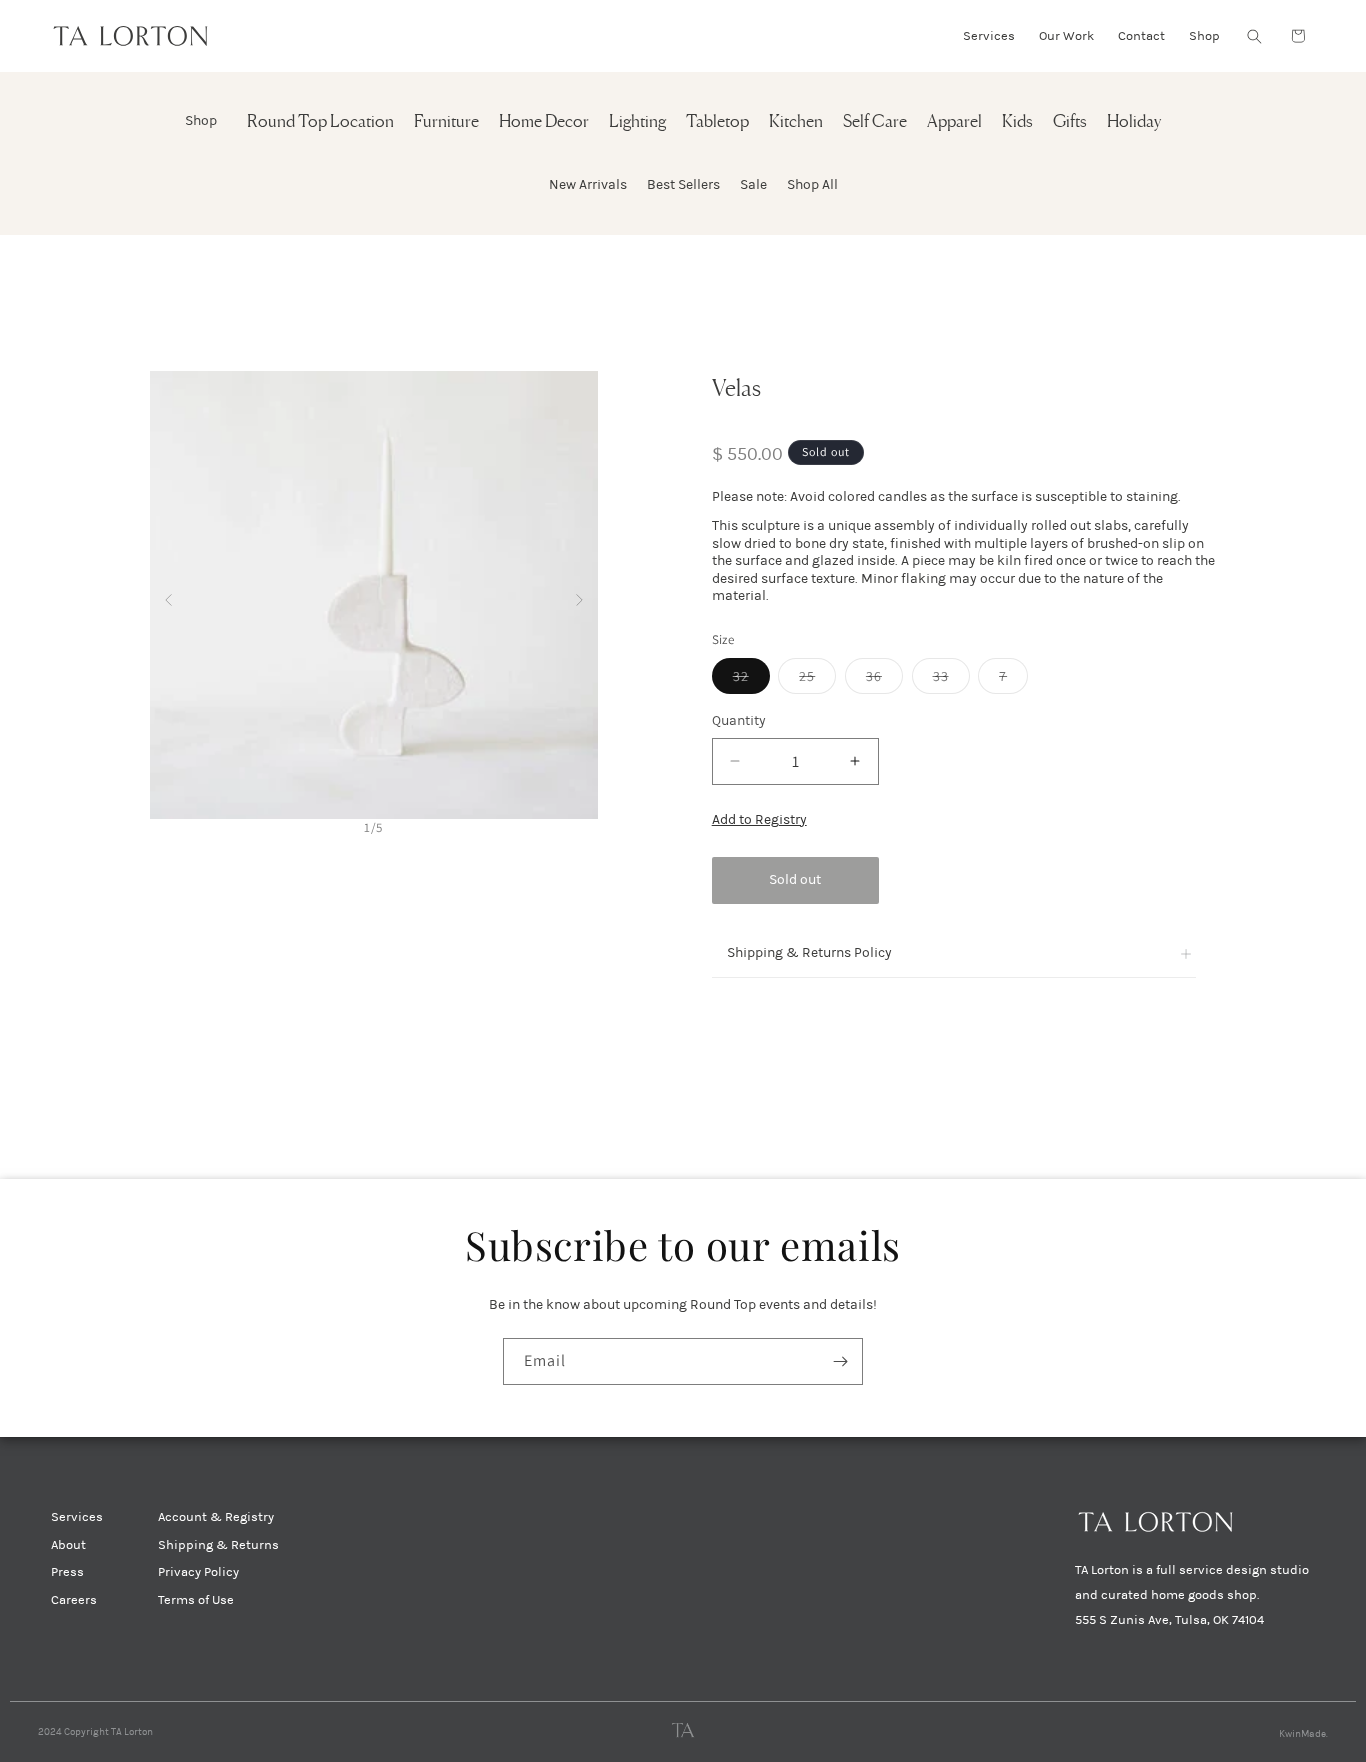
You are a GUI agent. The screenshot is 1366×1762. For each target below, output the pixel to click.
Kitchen (796, 122)
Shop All (812, 184)
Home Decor (544, 122)
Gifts (1070, 122)
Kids (1017, 122)
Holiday (1134, 122)
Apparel (954, 122)
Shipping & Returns (218, 1545)
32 (751, 680)
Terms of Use (196, 1600)
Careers (74, 1600)
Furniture (446, 122)
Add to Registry (759, 819)
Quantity (739, 720)
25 (817, 680)
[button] (1254, 36)
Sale (753, 184)
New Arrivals (588, 184)
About (68, 1545)
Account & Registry (216, 1517)
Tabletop (717, 122)
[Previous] (168, 595)
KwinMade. (1303, 1734)
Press (67, 1572)
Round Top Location (320, 122)
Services (77, 1517)
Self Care (875, 122)
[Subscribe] (840, 1361)
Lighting (637, 122)
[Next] (579, 595)
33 (951, 680)
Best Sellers (683, 184)
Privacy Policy (198, 1572)
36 (884, 680)
